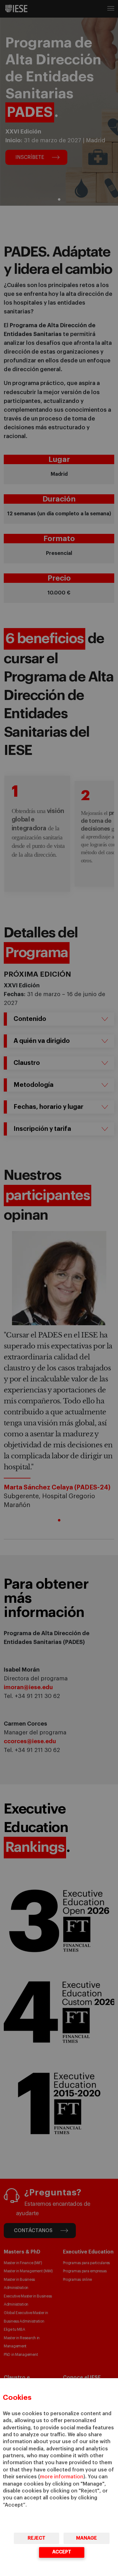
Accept (62, 2552)
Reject (37, 2538)
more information (62, 2477)
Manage (87, 2538)
